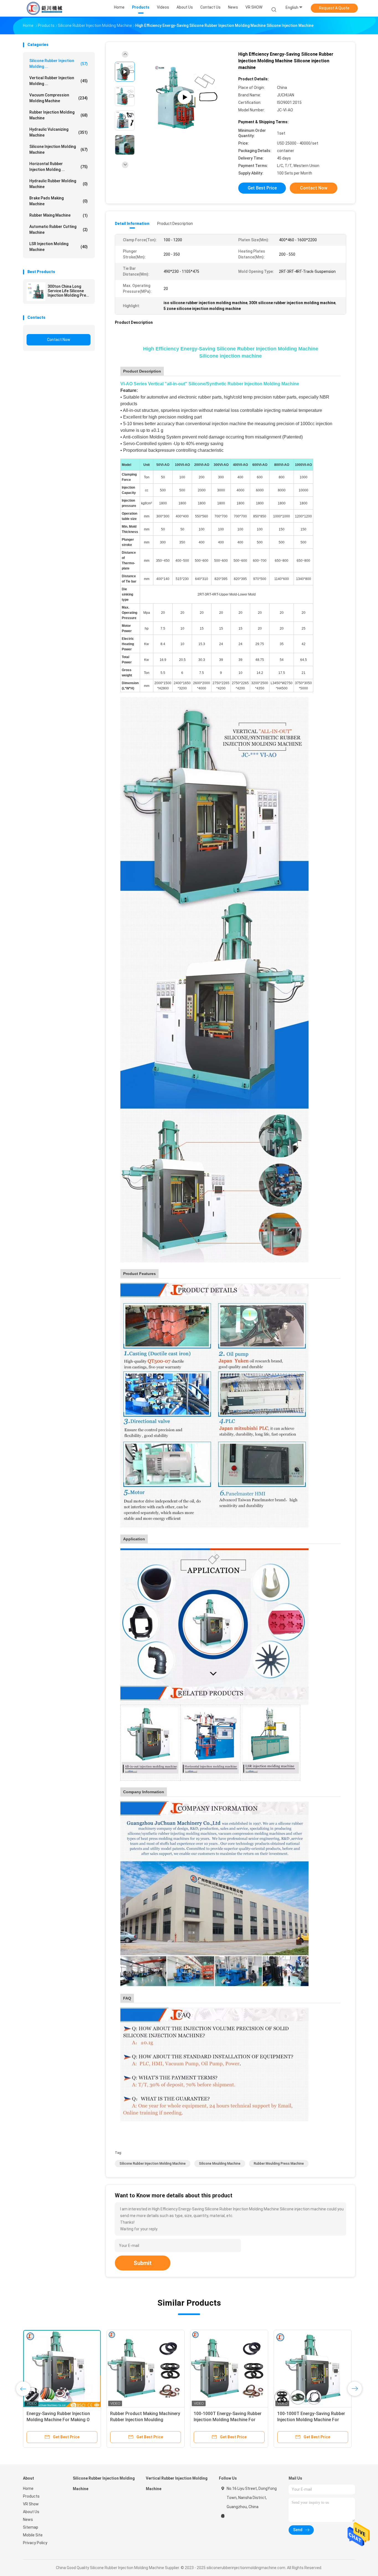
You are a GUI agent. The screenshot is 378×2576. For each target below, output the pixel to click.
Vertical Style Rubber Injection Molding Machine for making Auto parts (61, 2420)
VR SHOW (254, 7)
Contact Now (59, 340)
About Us (31, 2512)
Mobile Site (33, 2535)
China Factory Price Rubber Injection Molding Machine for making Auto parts (141, 2420)
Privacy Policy (35, 2543)
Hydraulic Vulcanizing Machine (59, 132)
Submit (143, 2263)
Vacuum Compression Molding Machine (59, 98)
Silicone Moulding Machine (220, 2164)
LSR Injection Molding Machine (59, 247)
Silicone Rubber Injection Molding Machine (153, 2164)
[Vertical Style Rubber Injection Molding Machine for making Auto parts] (62, 2369)
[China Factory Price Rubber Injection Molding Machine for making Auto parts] (146, 2369)
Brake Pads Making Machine (59, 201)
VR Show (31, 2504)
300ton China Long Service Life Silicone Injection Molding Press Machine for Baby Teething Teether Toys (69, 291)
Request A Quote (334, 8)
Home (28, 2488)
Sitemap (31, 2527)
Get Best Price (262, 188)
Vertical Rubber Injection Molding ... (59, 81)
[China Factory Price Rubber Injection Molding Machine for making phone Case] (229, 2369)
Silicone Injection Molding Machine (59, 149)
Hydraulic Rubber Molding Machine (59, 184)
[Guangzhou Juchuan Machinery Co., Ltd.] (45, 8)
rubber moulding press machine (279, 2164)
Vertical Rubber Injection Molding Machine (177, 2483)
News (28, 2519)
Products (31, 2496)
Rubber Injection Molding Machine (59, 115)
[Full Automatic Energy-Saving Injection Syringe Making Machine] (313, 2369)
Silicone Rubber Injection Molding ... (59, 64)
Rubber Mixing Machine (59, 215)
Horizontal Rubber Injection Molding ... (59, 167)
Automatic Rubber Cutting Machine (59, 229)
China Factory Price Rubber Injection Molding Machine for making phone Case (224, 2420)
